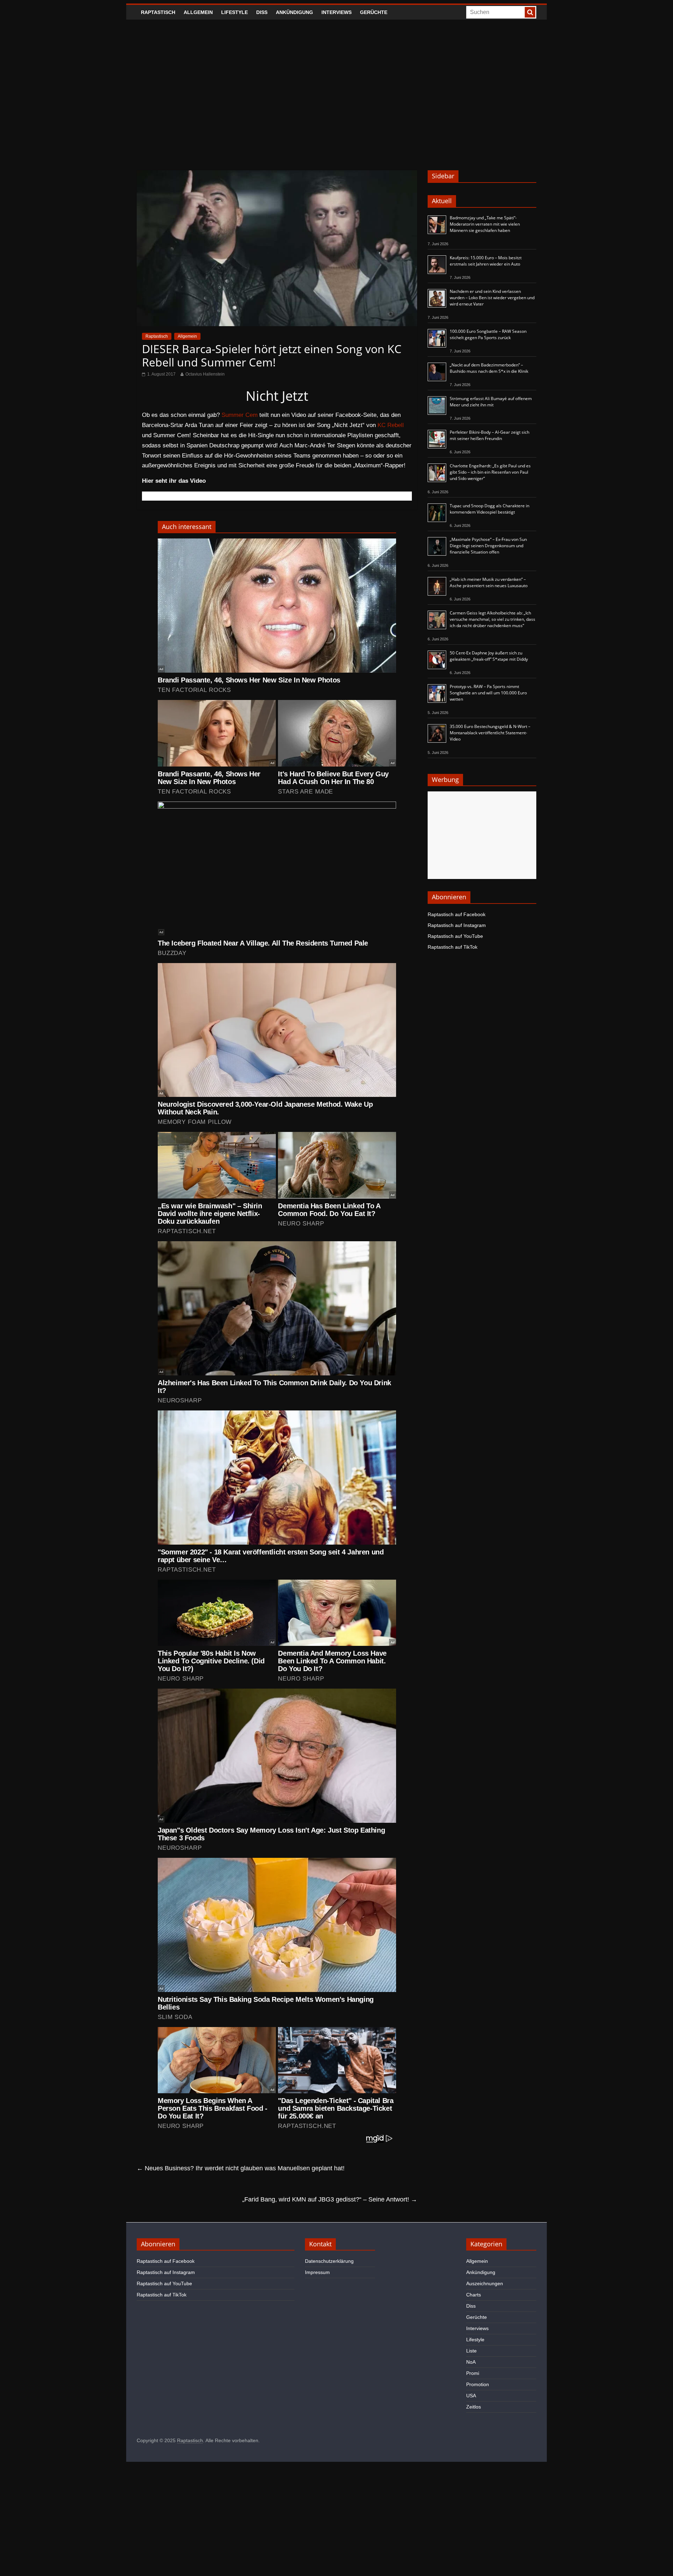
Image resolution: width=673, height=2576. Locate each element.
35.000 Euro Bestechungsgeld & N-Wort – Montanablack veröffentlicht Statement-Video (490, 733)
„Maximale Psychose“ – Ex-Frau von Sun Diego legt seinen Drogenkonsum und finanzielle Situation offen (488, 546)
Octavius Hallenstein (205, 374)
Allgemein (198, 12)
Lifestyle (234, 12)
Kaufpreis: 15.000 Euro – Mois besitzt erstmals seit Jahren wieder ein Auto (486, 261)
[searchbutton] (530, 12)
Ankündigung (294, 12)
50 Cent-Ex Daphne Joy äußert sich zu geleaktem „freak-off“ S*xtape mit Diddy (489, 656)
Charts (474, 2295)
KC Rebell (391, 425)
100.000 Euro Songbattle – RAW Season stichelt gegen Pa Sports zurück (488, 334)
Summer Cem (240, 415)
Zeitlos (474, 2407)
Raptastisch (158, 12)
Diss (262, 12)
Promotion (478, 2384)
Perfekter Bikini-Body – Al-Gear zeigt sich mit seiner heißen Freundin (490, 435)
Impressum (317, 2272)
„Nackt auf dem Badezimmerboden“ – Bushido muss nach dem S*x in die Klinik (489, 368)
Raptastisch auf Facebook (457, 914)
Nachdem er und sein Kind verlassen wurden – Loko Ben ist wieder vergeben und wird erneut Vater (492, 298)
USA (471, 2396)
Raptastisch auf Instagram (457, 925)
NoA (471, 2362)
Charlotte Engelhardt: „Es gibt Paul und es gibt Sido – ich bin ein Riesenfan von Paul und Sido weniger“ (490, 472)
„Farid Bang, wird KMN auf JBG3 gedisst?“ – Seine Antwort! (330, 2199)
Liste (471, 2351)
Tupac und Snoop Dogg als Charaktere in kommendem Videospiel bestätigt (490, 509)
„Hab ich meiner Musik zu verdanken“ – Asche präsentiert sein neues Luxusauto (489, 582)
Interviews (336, 12)
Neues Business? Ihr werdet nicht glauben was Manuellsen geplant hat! (241, 2168)
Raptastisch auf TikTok (453, 947)
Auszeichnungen (485, 2283)
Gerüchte (374, 12)
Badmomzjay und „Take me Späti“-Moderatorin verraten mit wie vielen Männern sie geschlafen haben (485, 224)
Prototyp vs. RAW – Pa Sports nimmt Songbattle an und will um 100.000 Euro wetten (488, 693)
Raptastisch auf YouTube (455, 936)
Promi (473, 2373)
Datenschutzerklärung (329, 2261)
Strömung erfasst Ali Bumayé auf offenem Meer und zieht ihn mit (491, 402)
